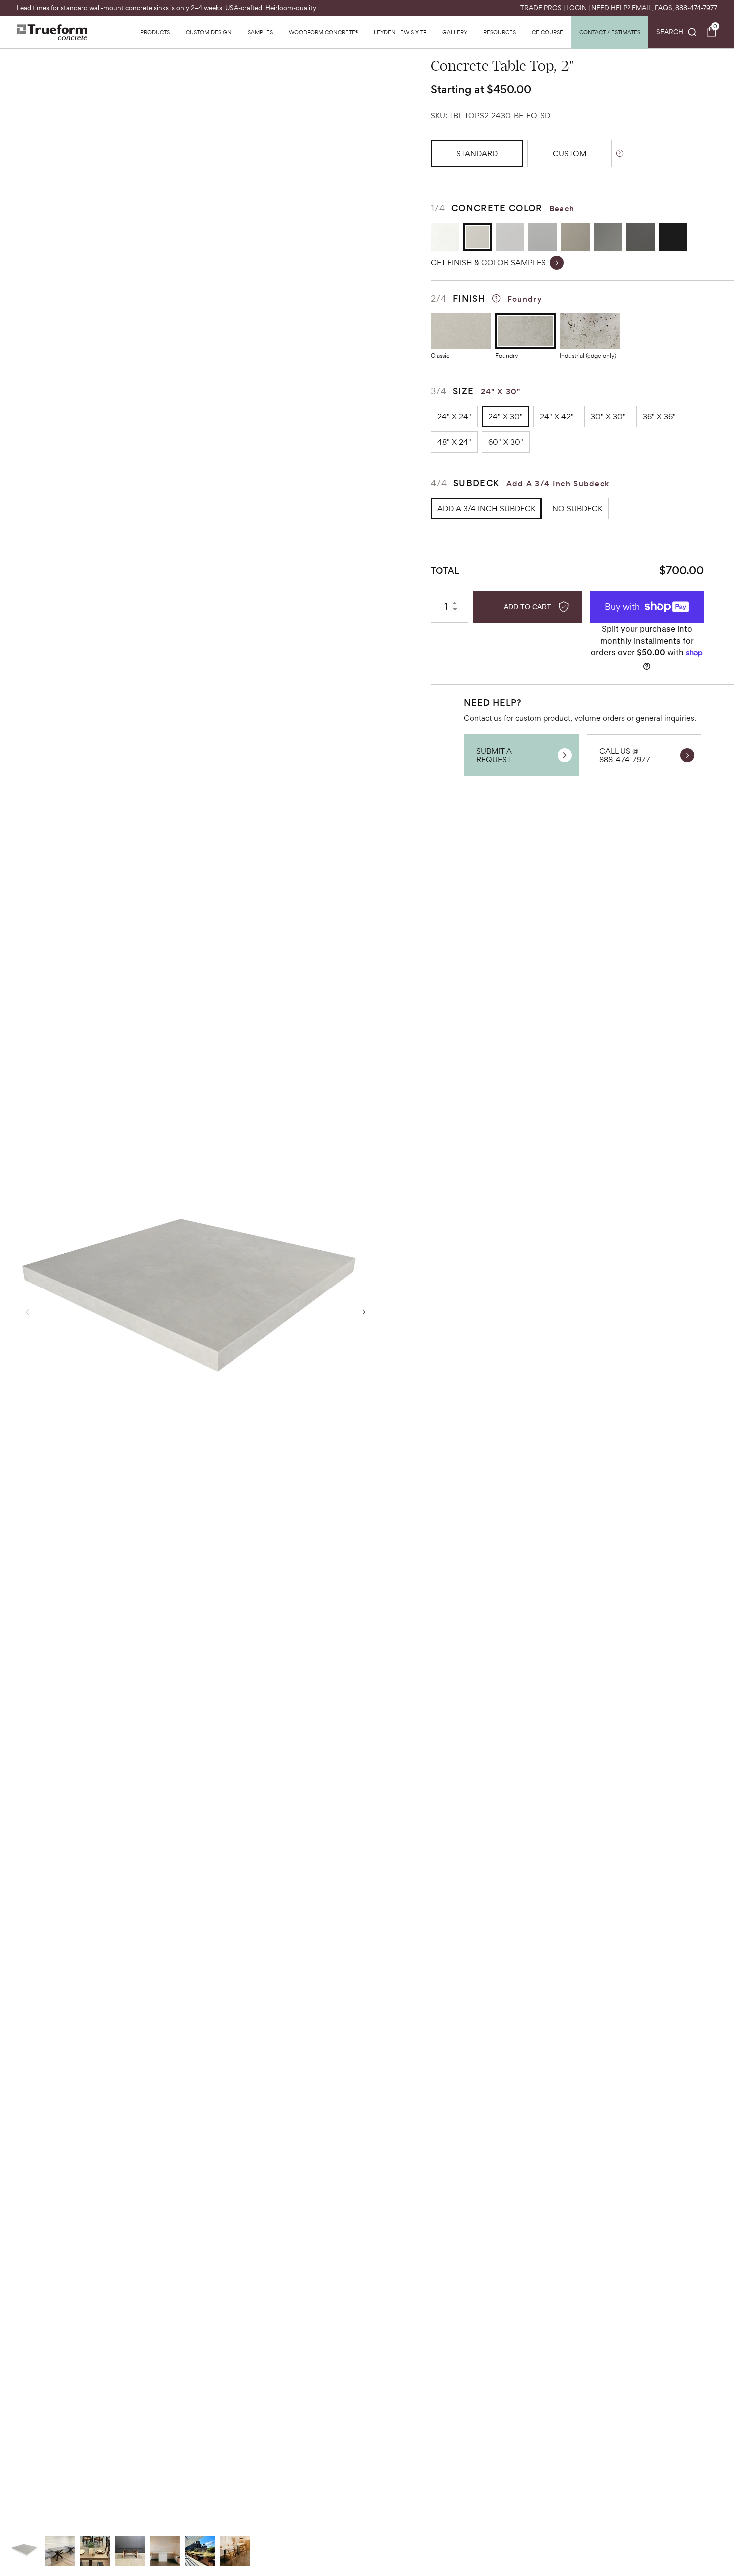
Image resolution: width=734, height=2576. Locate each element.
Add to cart (528, 607)
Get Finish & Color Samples (488, 263)
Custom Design (209, 32)
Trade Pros (541, 8)
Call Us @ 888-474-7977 (625, 755)
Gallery (455, 32)
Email (642, 8)
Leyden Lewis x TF (400, 32)
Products (155, 32)
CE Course (548, 32)
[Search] (677, 32)
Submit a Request (494, 755)
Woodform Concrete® (323, 32)
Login (576, 8)
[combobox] (677, 32)
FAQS (663, 8)
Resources (500, 32)
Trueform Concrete (52, 32)
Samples (260, 32)
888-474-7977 (696, 8)
